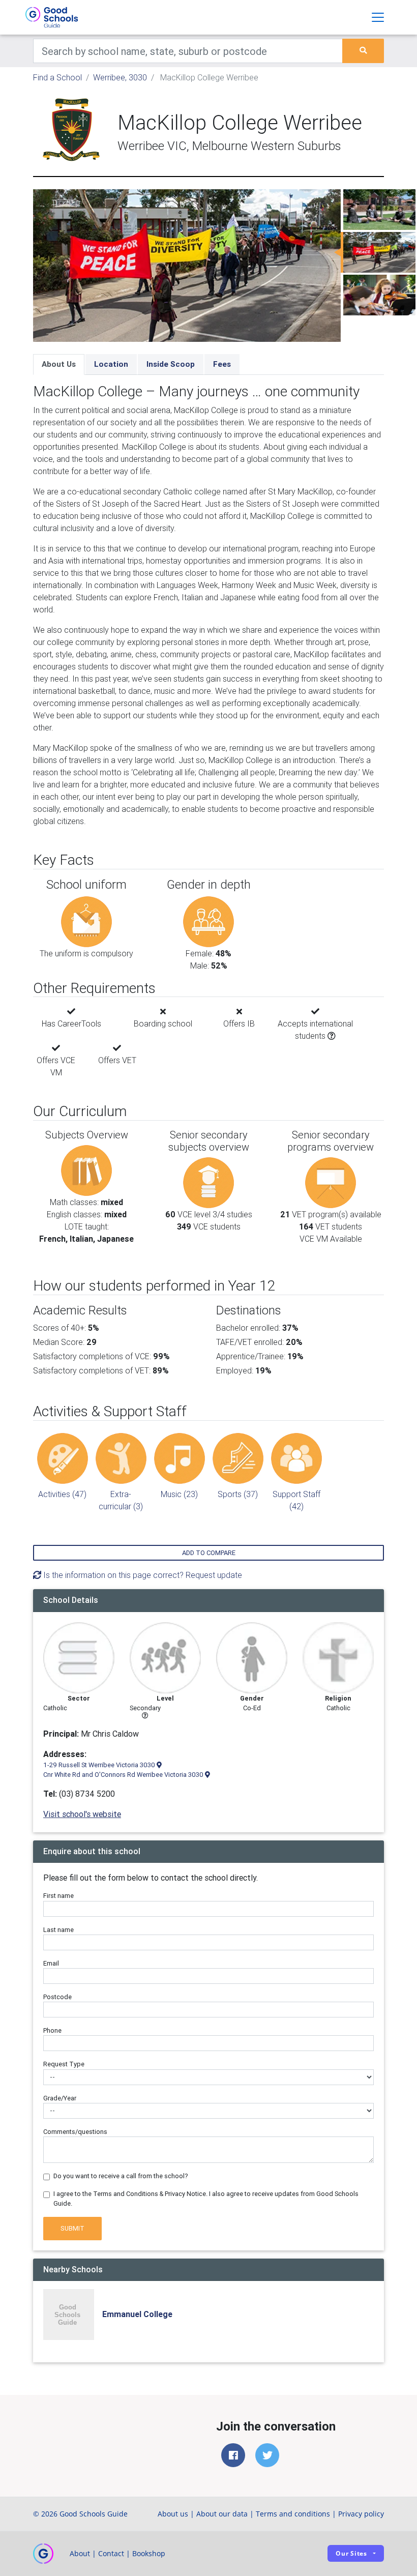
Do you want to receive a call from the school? (121, 2176)
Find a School (57, 77)
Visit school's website (82, 1814)
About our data (222, 2514)
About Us (59, 364)
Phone (52, 2030)
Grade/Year (60, 2098)
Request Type (64, 2064)
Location (111, 364)
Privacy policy (361, 2514)
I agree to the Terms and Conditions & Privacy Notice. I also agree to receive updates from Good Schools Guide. (206, 2199)
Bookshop (149, 2553)
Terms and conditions (293, 2514)
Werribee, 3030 (120, 77)
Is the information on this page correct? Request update (142, 1575)
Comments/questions (75, 2132)
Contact (111, 2553)
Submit (72, 2228)
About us (173, 2514)
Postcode (57, 1997)
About (80, 2553)
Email (51, 1963)
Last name (58, 1930)
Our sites (351, 2553)
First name (58, 1896)
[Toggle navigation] (378, 17)
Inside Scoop (171, 364)
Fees (222, 364)
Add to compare (209, 1553)
